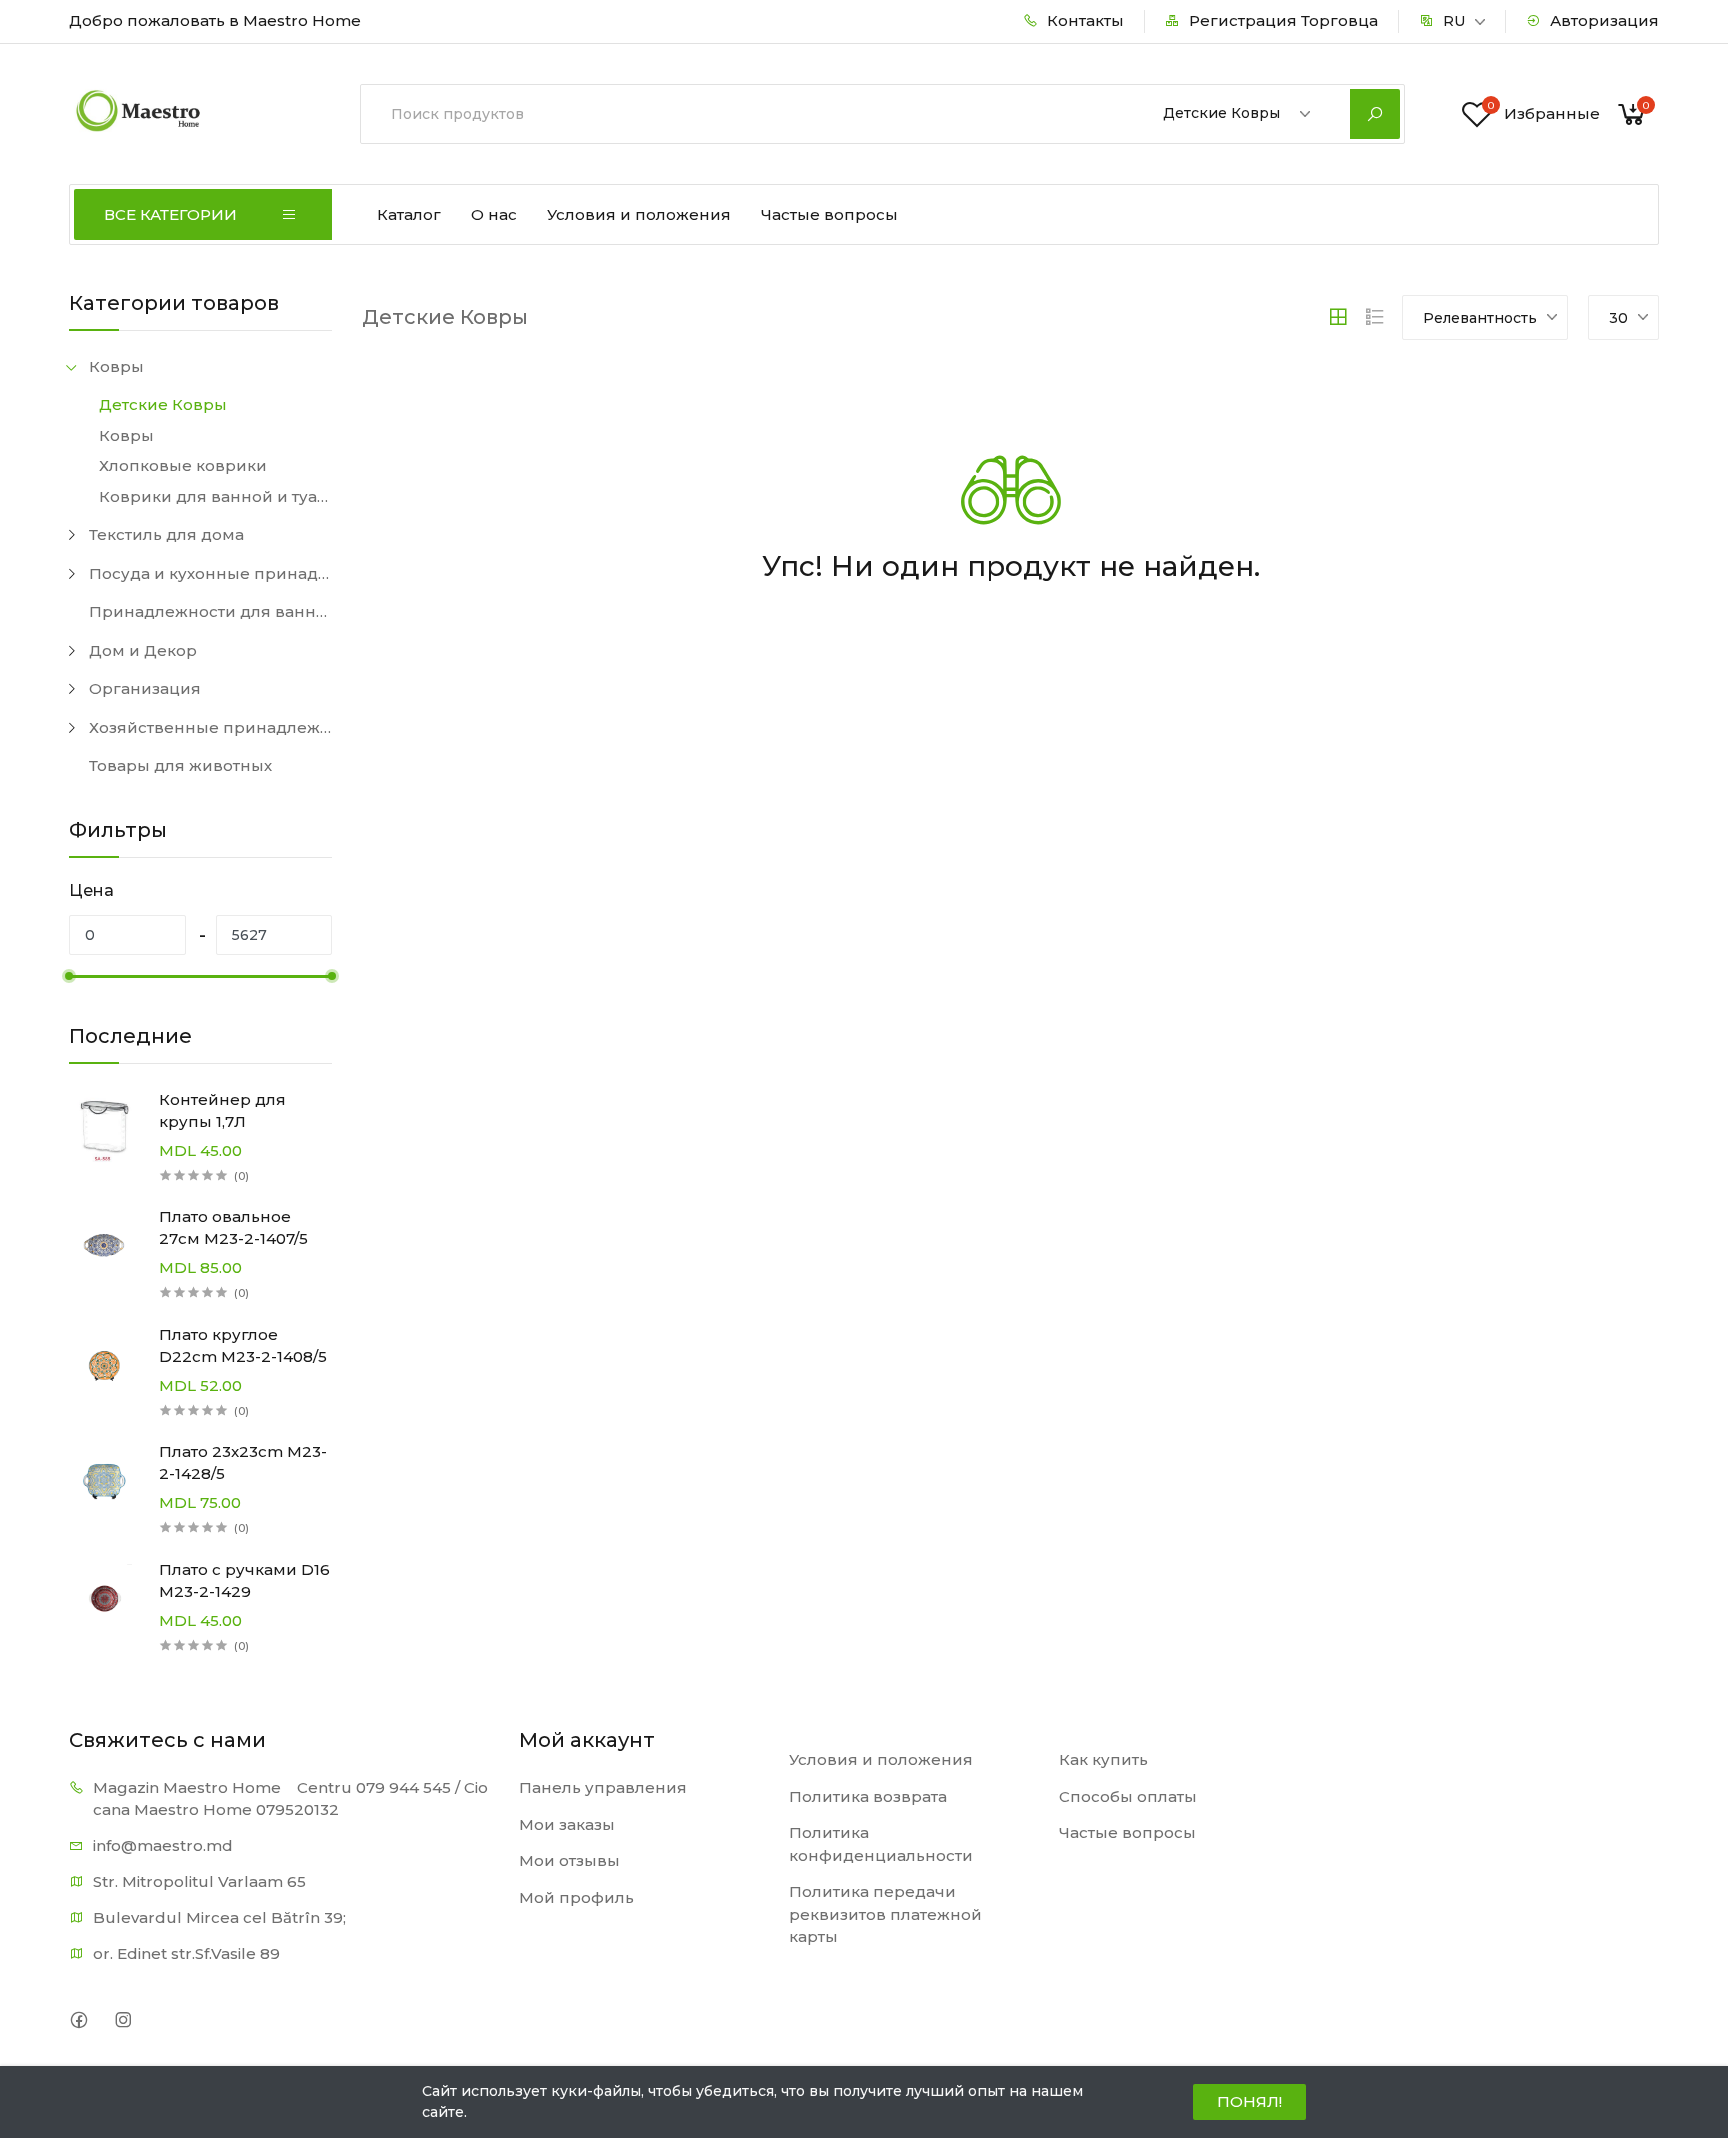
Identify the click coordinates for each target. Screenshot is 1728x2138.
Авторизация (1602, 20)
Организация (145, 688)
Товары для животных (180, 765)
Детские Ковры (163, 404)
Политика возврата (868, 1796)
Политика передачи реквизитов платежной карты (885, 1914)
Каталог (409, 214)
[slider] (69, 976)
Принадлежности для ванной (210, 611)
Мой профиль (576, 1897)
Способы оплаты (1128, 1796)
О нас (494, 214)
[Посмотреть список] (1375, 317)
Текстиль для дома (166, 534)
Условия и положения (639, 214)
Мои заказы (567, 1824)
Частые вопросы (829, 214)
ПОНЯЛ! (1249, 2101)
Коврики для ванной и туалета (215, 496)
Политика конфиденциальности (881, 1844)
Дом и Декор (143, 650)
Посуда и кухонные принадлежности (210, 573)
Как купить (1103, 1759)
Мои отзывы (569, 1860)
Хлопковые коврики (183, 465)
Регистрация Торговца (1281, 20)
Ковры (116, 366)
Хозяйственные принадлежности (210, 727)
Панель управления (603, 1787)
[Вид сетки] (1338, 317)
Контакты (1083, 20)
